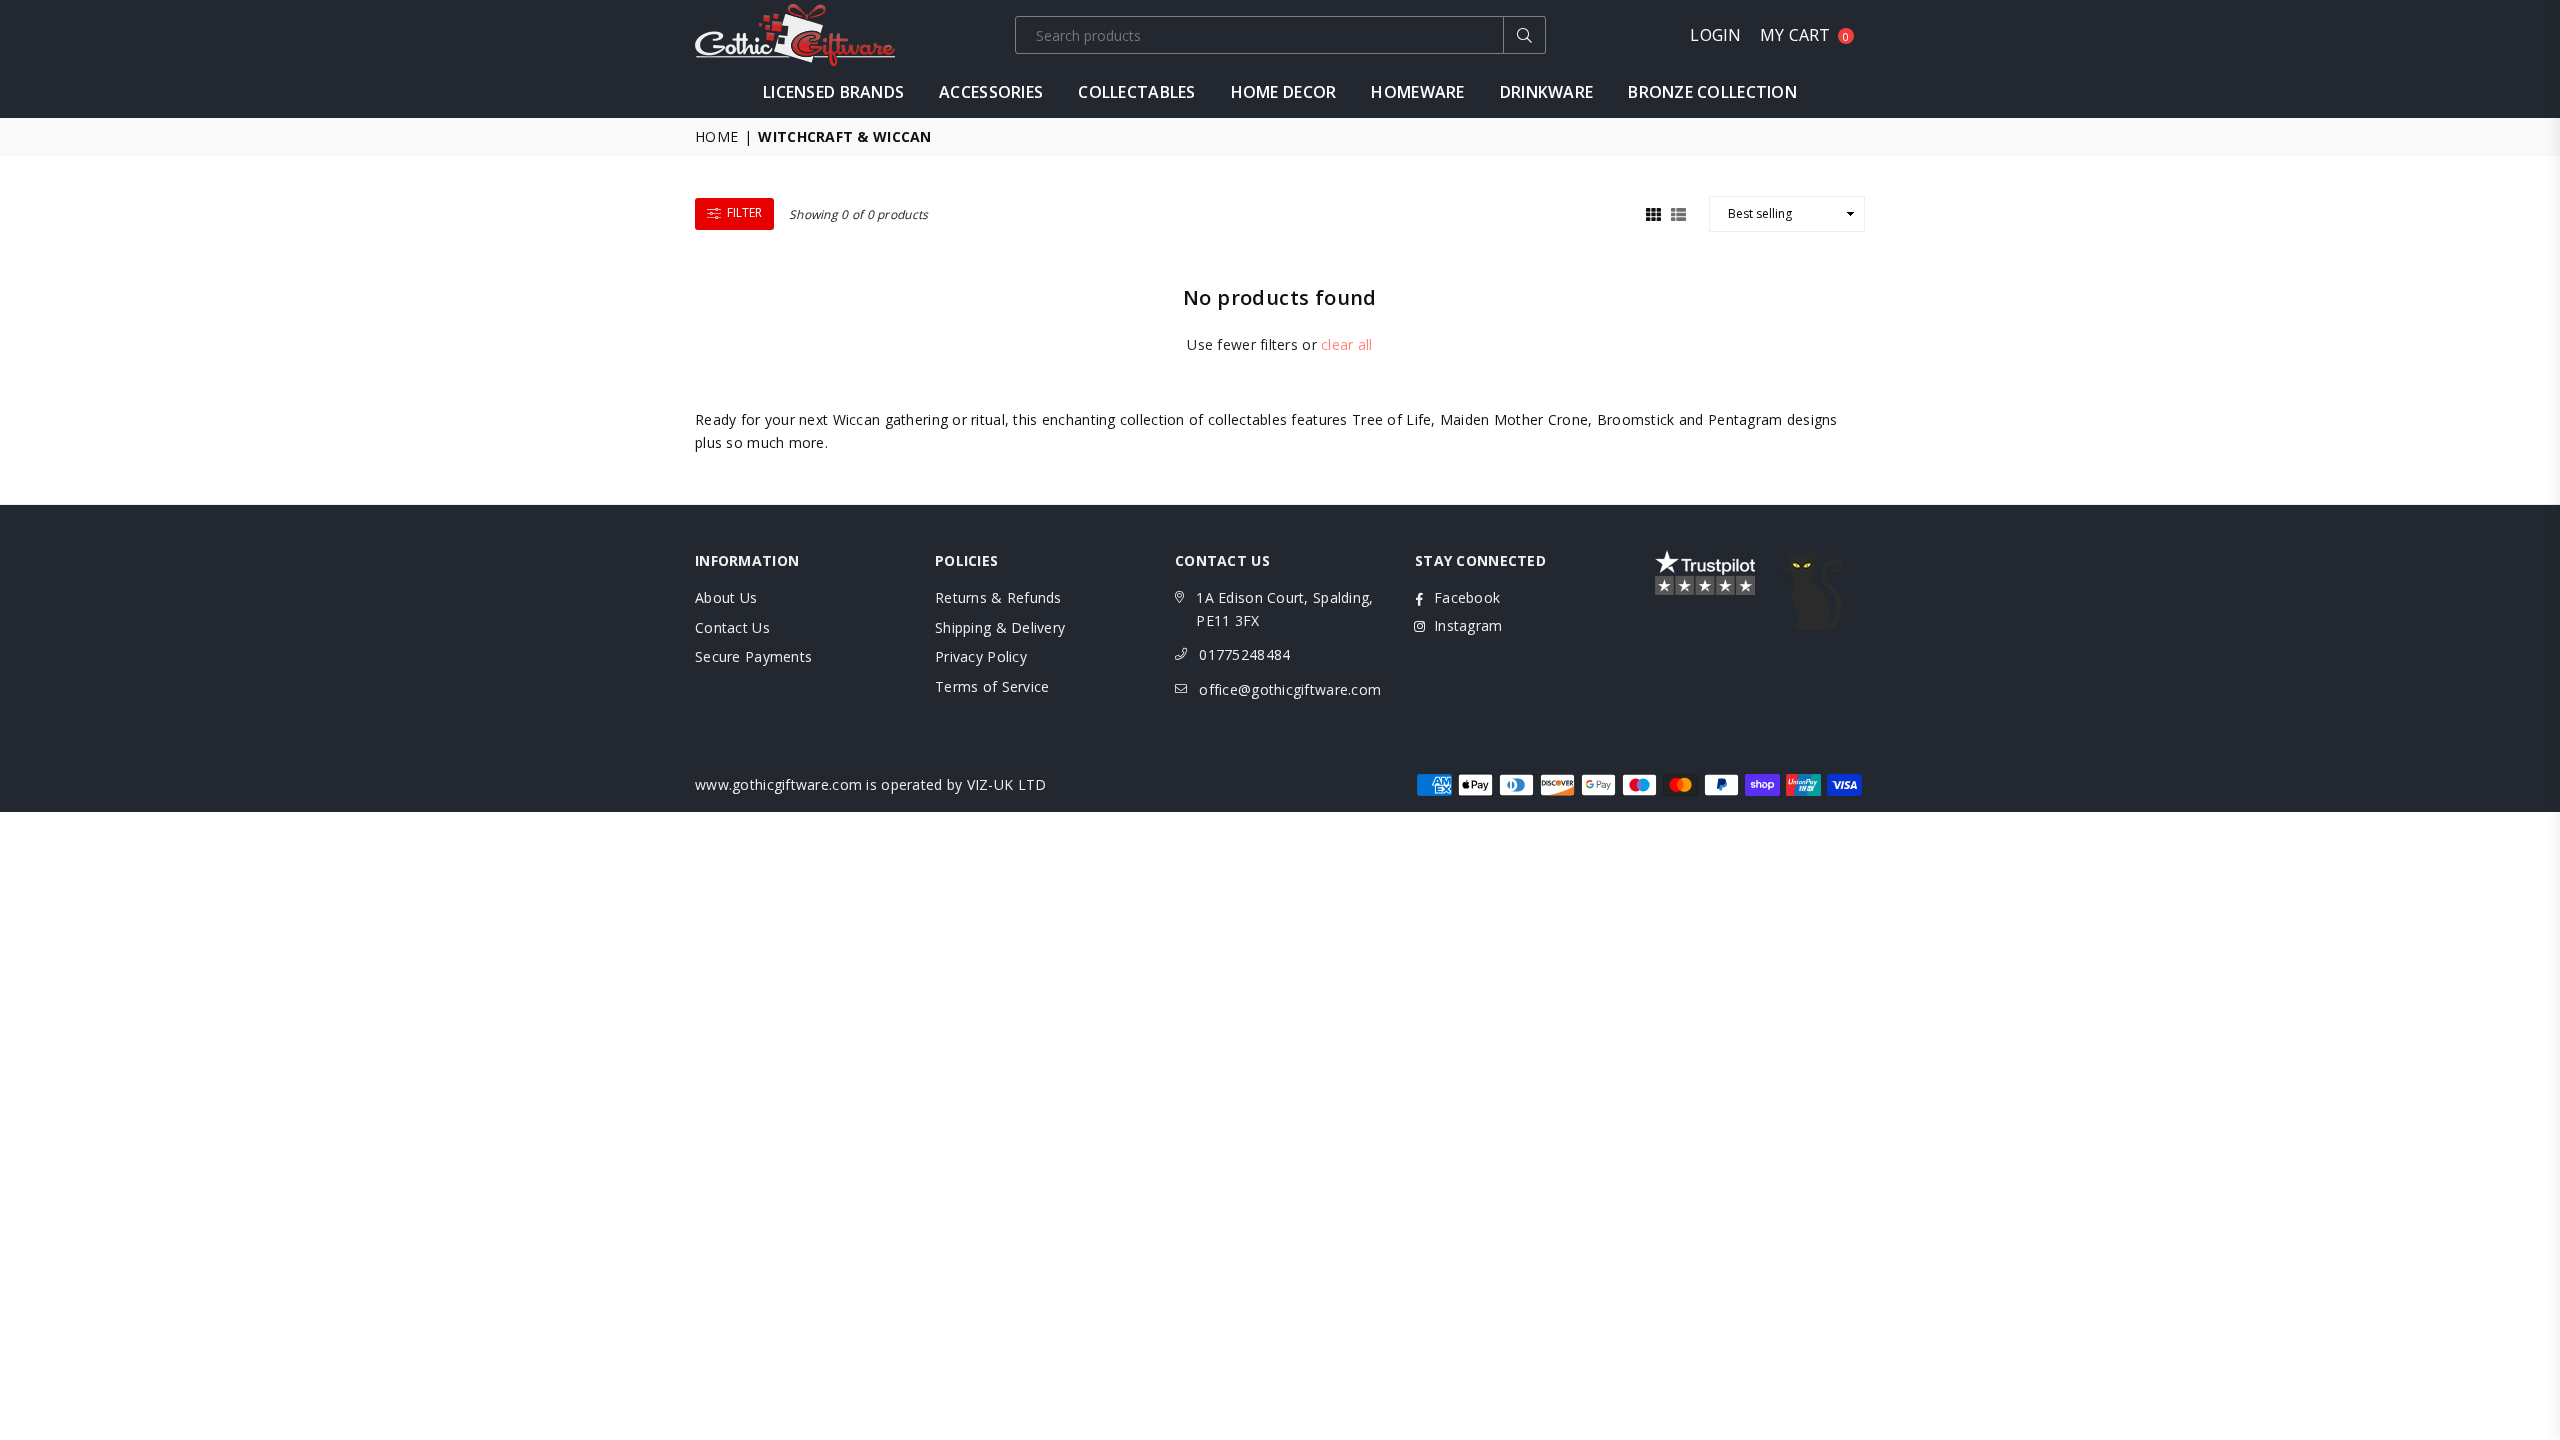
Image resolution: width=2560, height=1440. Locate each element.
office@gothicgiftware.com (1290, 689)
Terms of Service (992, 686)
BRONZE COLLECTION (1712, 92)
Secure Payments (753, 656)
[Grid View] (1653, 212)
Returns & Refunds (998, 597)
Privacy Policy (981, 656)
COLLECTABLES (1136, 92)
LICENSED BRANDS (833, 92)
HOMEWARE (1417, 92)
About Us (726, 597)
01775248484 (1244, 654)
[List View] (1678, 212)
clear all (1347, 344)
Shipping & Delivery (1000, 627)
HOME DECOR (1284, 92)
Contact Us (732, 627)
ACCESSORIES (991, 92)
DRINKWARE (1547, 92)
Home (716, 136)
